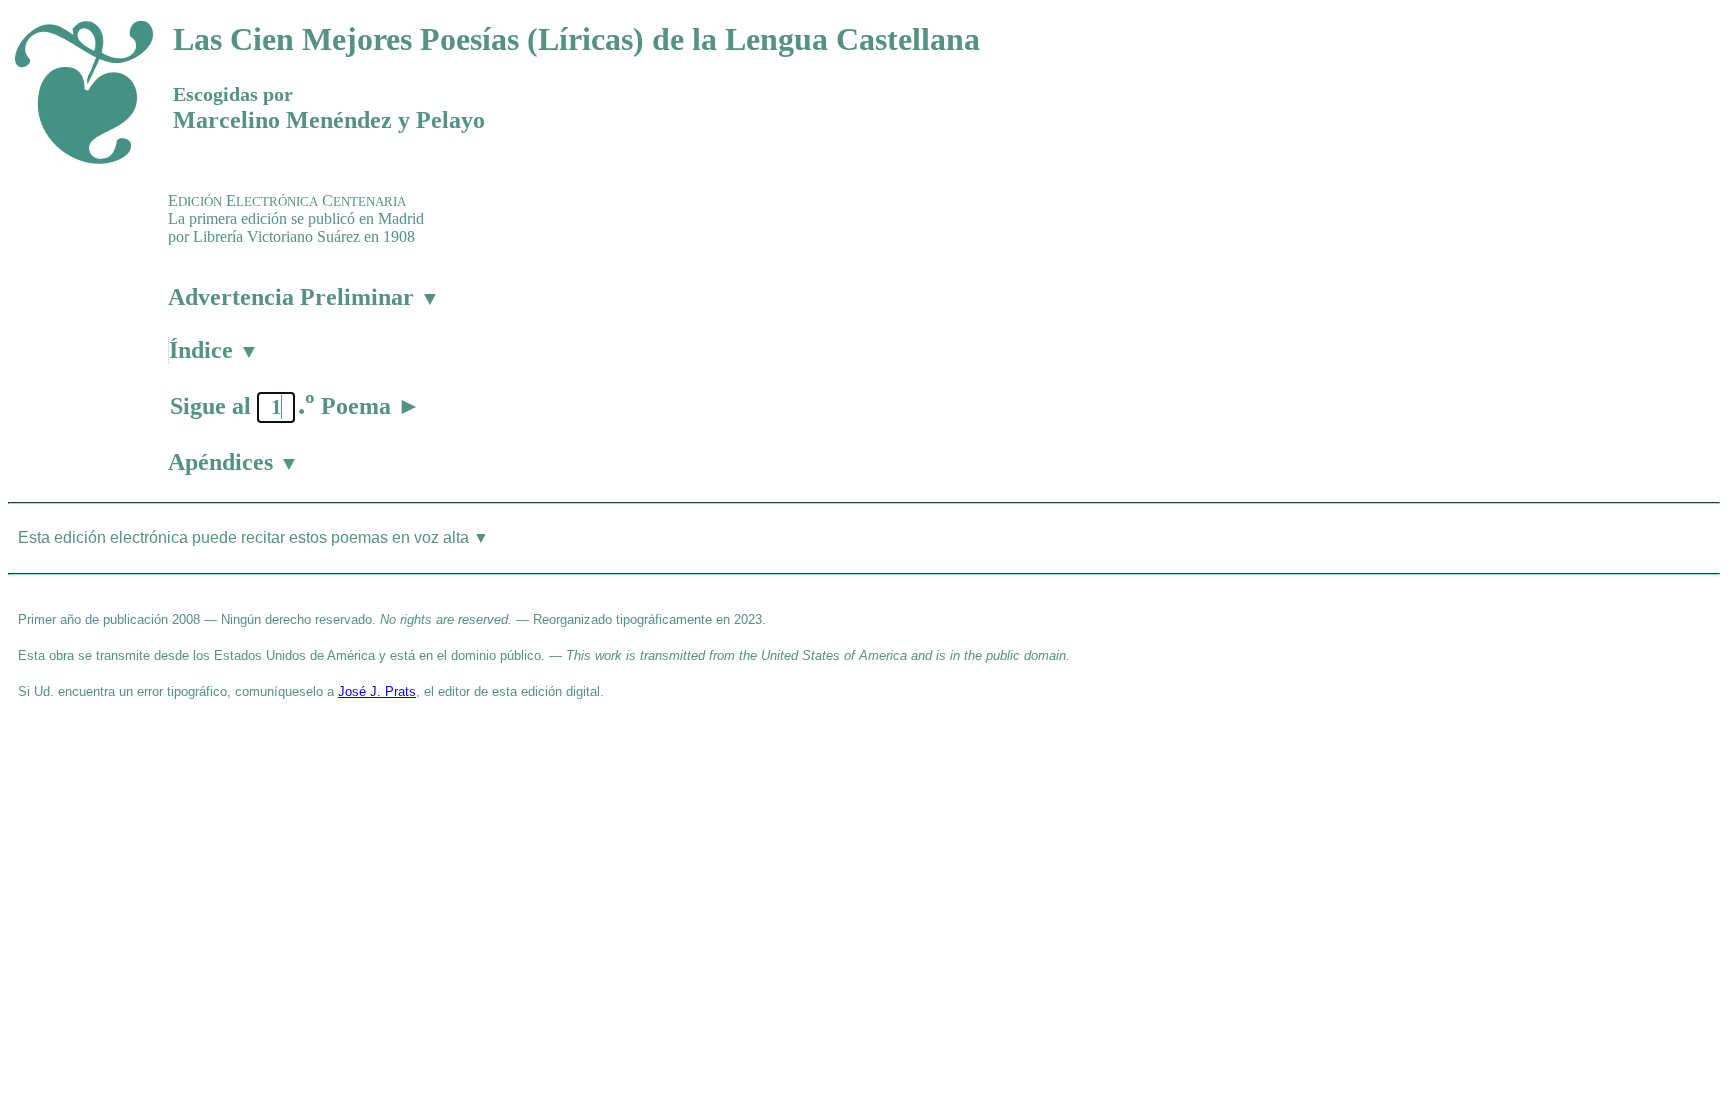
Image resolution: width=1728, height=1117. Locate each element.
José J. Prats (377, 691)
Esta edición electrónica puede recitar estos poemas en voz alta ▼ (253, 537)
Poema (371, 406)
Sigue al (210, 406)
